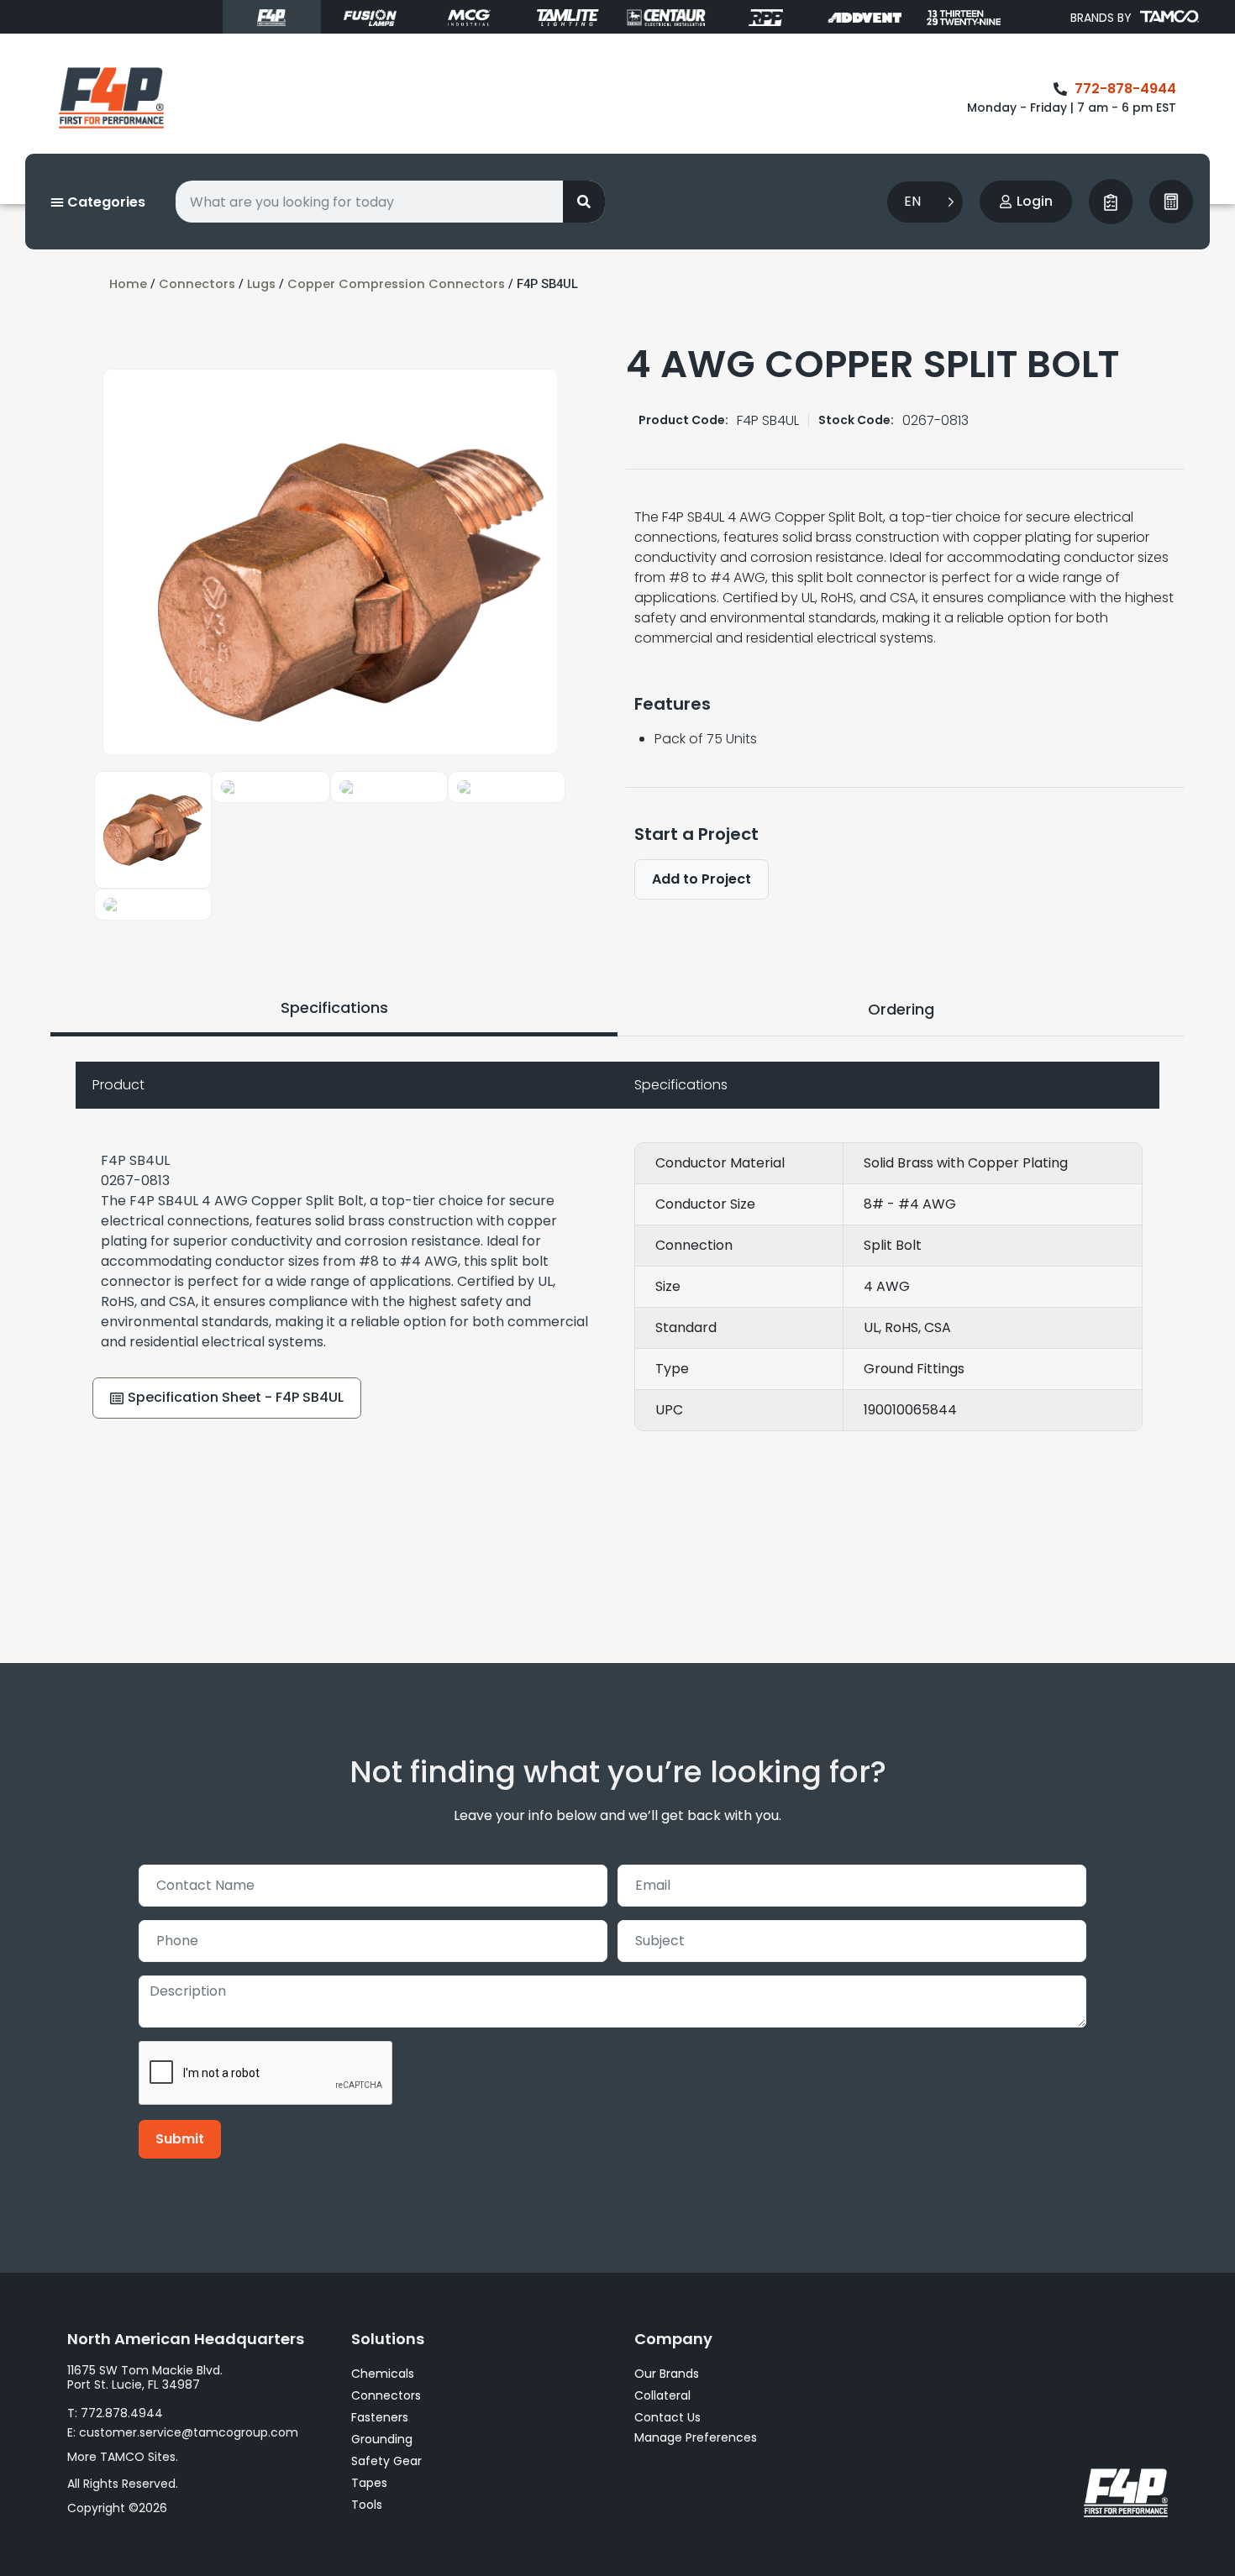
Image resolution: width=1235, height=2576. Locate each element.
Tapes (369, 2483)
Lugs (261, 284)
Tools (367, 2505)
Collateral (662, 2395)
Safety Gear (386, 2461)
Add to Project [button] (702, 879)
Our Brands (667, 2374)
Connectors (197, 284)
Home (128, 284)
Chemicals (383, 2374)
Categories (105, 202)
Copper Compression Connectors (396, 284)
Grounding (382, 2439)
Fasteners (380, 2417)
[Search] (584, 202)
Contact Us (667, 2417)
